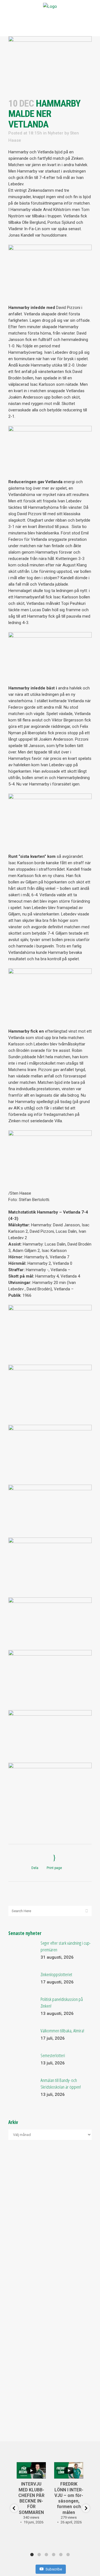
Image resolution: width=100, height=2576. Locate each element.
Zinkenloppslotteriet (56, 1974)
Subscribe (54, 2569)
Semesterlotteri (53, 2055)
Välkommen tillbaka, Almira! (62, 2031)
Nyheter (56, 133)
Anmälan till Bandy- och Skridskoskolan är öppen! (61, 2083)
